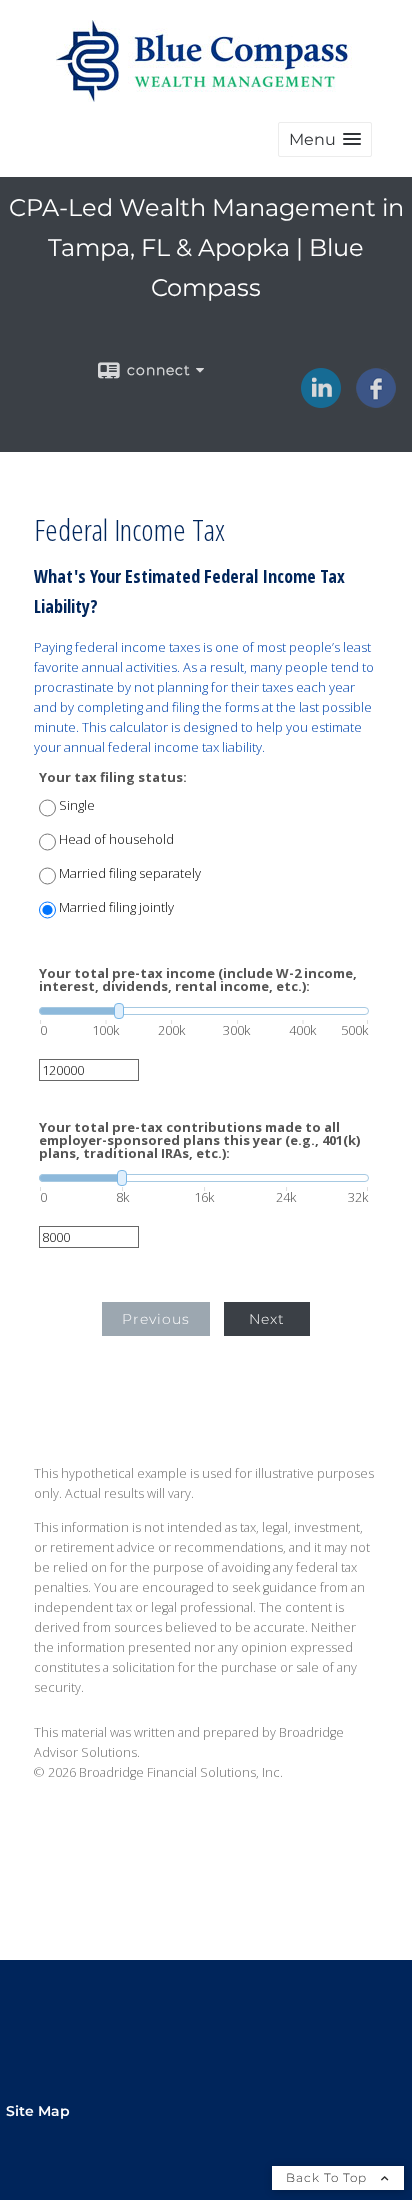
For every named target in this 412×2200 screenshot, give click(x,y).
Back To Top (328, 2177)
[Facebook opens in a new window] (376, 401)
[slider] (204, 1011)
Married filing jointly (116, 907)
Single (77, 805)
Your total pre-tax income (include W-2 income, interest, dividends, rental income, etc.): (198, 980)
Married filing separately (130, 873)
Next (267, 1319)
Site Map (38, 2111)
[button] (325, 139)
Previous (156, 1319)
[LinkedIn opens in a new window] (321, 401)
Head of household (116, 839)
